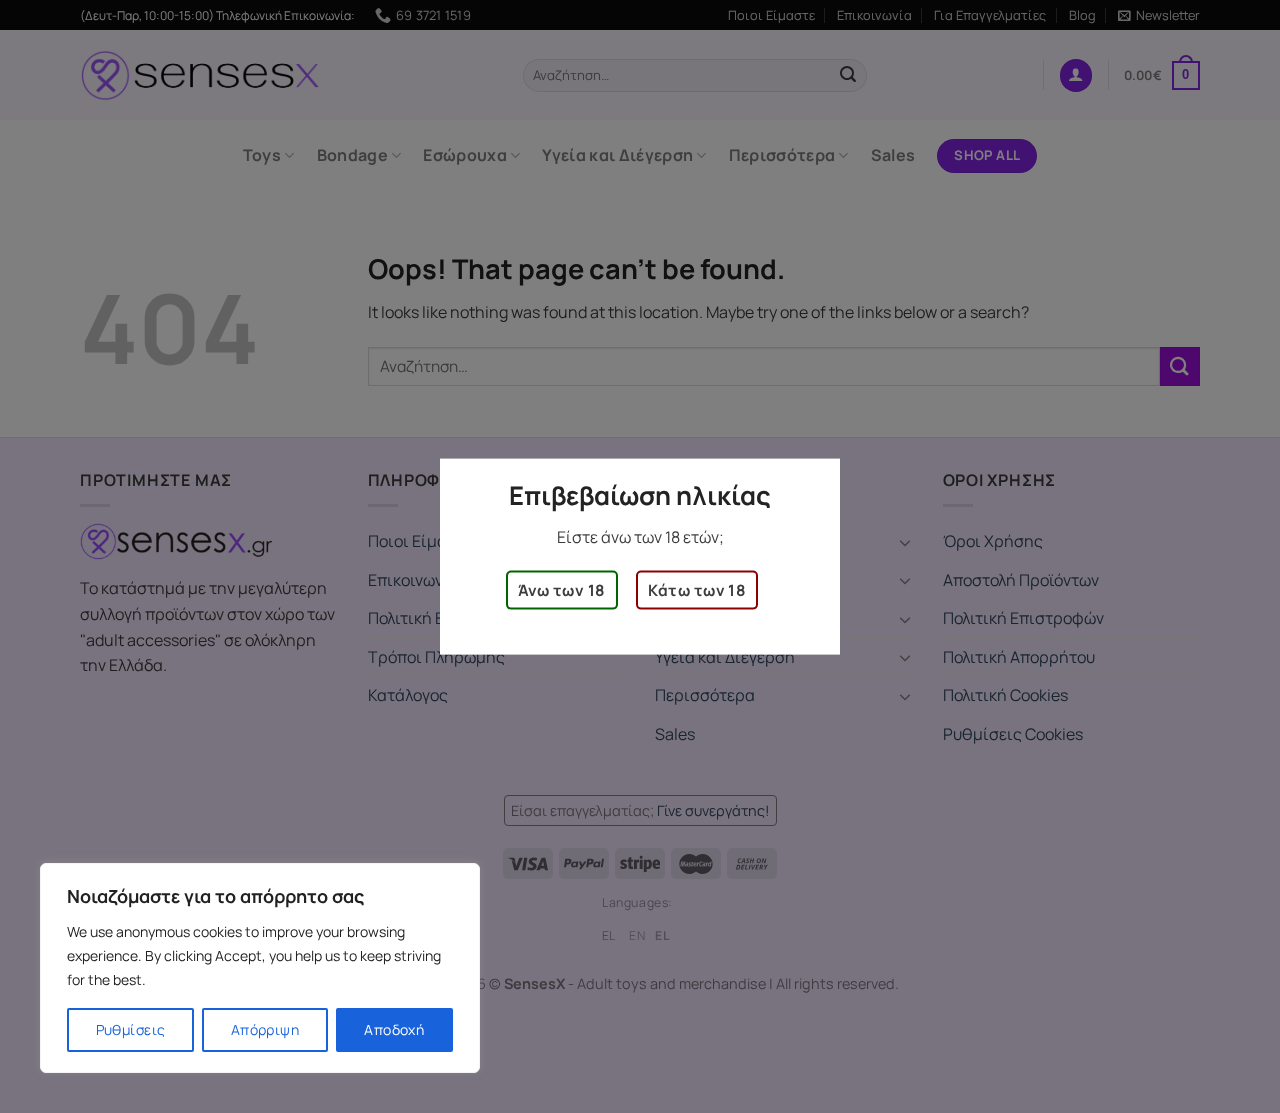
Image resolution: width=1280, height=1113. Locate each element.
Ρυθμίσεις (131, 1029)
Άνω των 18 (562, 590)
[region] (260, 968)
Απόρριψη (265, 1029)
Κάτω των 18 (697, 590)
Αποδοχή (394, 1029)
